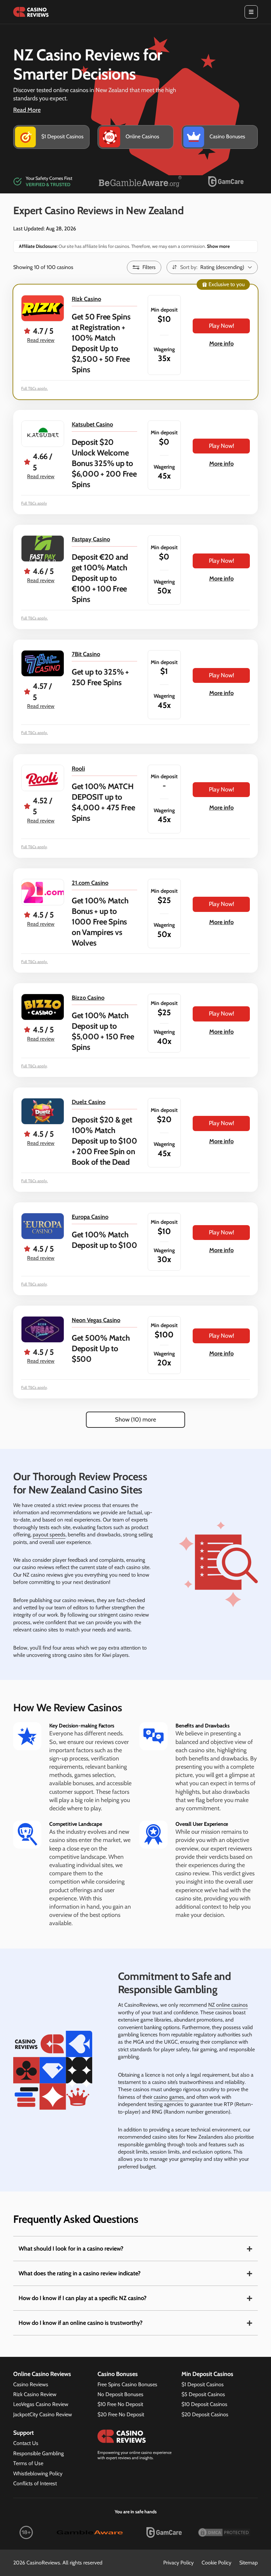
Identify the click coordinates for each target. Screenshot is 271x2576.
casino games (169, 2097)
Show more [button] (218, 246)
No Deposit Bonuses (120, 2394)
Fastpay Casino (91, 539)
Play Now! (221, 326)
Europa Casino (90, 1217)
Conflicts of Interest (35, 2483)
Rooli (78, 769)
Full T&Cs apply (34, 503)
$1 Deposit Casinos (203, 2384)
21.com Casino (90, 883)
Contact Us (26, 2443)
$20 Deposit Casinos (205, 2414)
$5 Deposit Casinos (203, 2394)
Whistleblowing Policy (38, 2474)
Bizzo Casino (88, 998)
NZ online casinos (228, 2005)
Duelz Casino (89, 1102)
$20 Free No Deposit (121, 2414)
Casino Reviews (31, 2384)
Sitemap (249, 2563)
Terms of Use (28, 2463)
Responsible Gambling (39, 2453)
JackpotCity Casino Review (43, 2414)
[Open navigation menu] (251, 12)
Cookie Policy (216, 2563)
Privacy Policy (178, 2563)
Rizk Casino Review (35, 2394)
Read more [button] (27, 110)
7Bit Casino (86, 654)
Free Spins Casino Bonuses (127, 2384)
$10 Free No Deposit (120, 2404)
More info (221, 344)
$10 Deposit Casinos (204, 2404)
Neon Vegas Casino (96, 1320)
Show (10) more (135, 1420)
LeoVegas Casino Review (41, 2404)
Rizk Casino (86, 299)
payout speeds (49, 1535)
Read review (41, 340)
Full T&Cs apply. (35, 388)
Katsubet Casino (92, 424)
